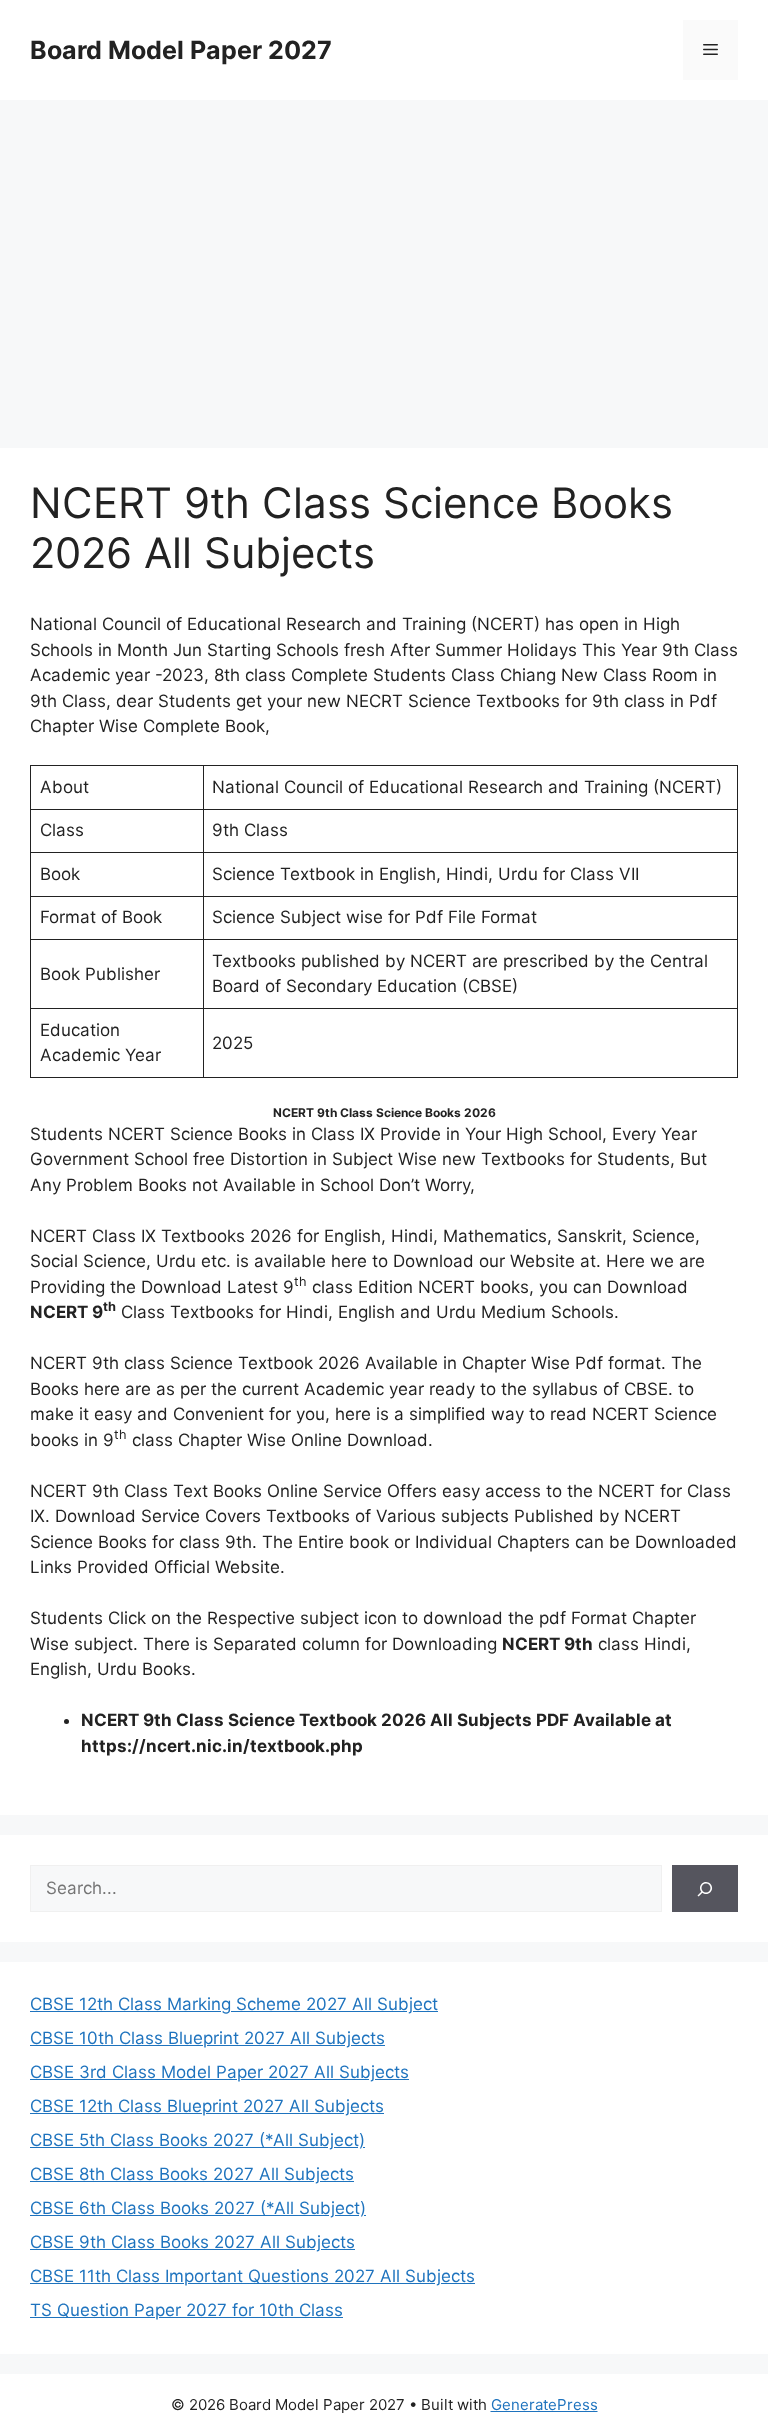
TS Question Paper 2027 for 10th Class (186, 2310)
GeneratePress (544, 2404)
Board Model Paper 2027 (181, 50)
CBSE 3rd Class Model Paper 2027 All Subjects (219, 2072)
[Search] (705, 1889)
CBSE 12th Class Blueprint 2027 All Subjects (207, 2106)
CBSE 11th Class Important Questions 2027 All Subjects (252, 2276)
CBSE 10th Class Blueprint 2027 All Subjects (207, 2038)
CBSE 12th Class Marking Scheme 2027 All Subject (234, 2004)
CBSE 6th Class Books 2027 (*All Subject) (198, 2208)
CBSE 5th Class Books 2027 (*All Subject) (197, 2140)
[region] (384, 260)
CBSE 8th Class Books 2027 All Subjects (192, 2174)
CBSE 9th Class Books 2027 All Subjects (192, 2242)
